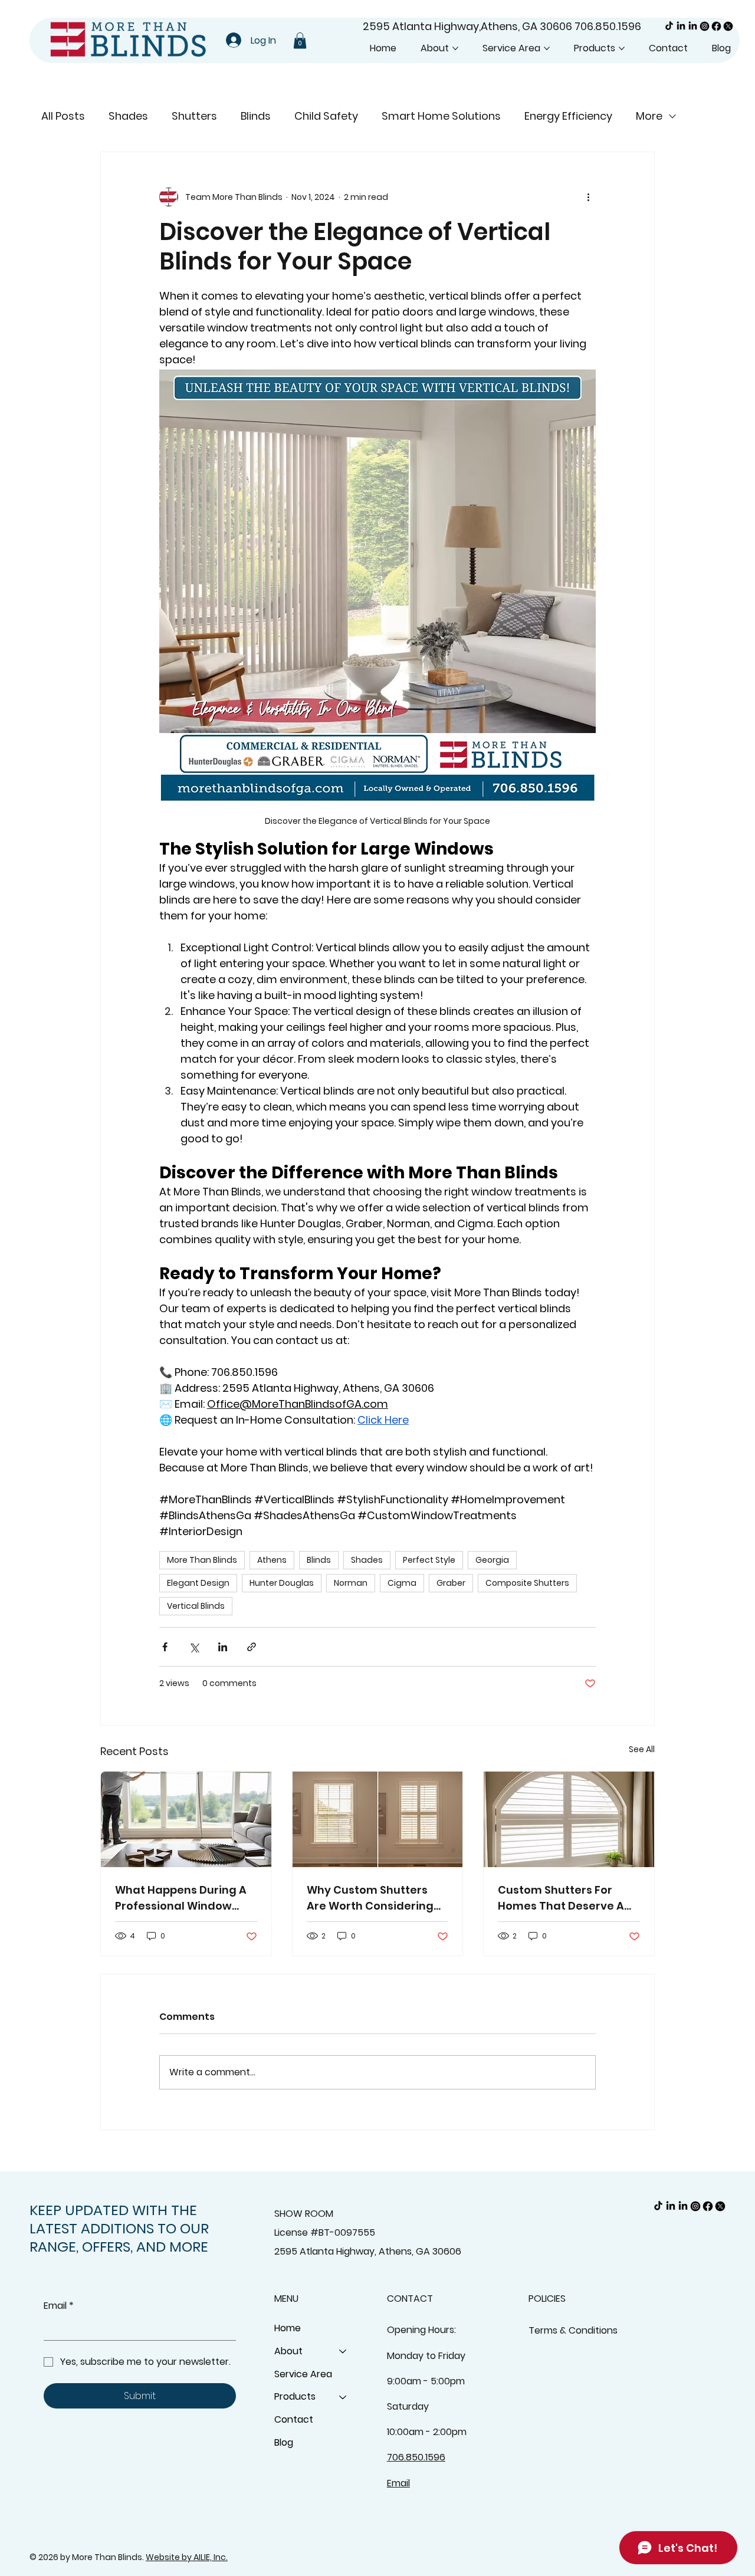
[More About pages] (455, 48)
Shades (128, 116)
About (288, 2351)
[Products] (343, 2397)
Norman (351, 1583)
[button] (300, 40)
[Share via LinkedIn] (223, 1647)
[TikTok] (669, 26)
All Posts (63, 116)
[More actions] (589, 197)
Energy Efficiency (568, 116)
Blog (284, 2442)
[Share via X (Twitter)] (194, 1647)
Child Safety (326, 116)
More (649, 116)
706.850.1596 (608, 26)
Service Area (303, 2374)
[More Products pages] (622, 48)
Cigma (402, 1583)
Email (59, 2306)
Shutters (194, 116)
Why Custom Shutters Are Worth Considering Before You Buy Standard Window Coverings (376, 1898)
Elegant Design (198, 1583)
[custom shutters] (378, 1819)
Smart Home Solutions (441, 116)
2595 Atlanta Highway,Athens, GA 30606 (469, 26)
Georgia (492, 1560)
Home (288, 2328)
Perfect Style (429, 1560)
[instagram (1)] (705, 26)
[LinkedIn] (681, 26)
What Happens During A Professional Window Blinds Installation (181, 1898)
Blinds (256, 116)
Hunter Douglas (282, 1583)
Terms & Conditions (573, 2330)
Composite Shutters (527, 1583)
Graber (451, 1583)
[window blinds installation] (186, 1819)
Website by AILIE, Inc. (187, 2557)
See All (642, 1749)
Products (295, 2396)
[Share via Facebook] (165, 1647)
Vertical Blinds (196, 1606)
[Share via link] (252, 1647)
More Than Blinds (202, 1560)
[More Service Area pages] (547, 48)
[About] (343, 2352)
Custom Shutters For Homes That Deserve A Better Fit (561, 1898)
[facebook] (716, 26)
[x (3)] (728, 26)
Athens (272, 1560)
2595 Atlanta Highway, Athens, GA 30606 (368, 2251)
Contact (294, 2419)
